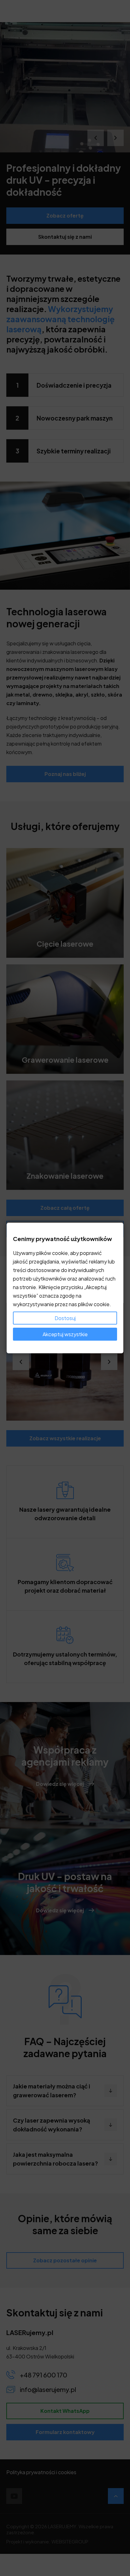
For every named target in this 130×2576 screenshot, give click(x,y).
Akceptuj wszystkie (65, 1334)
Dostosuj (65, 1318)
